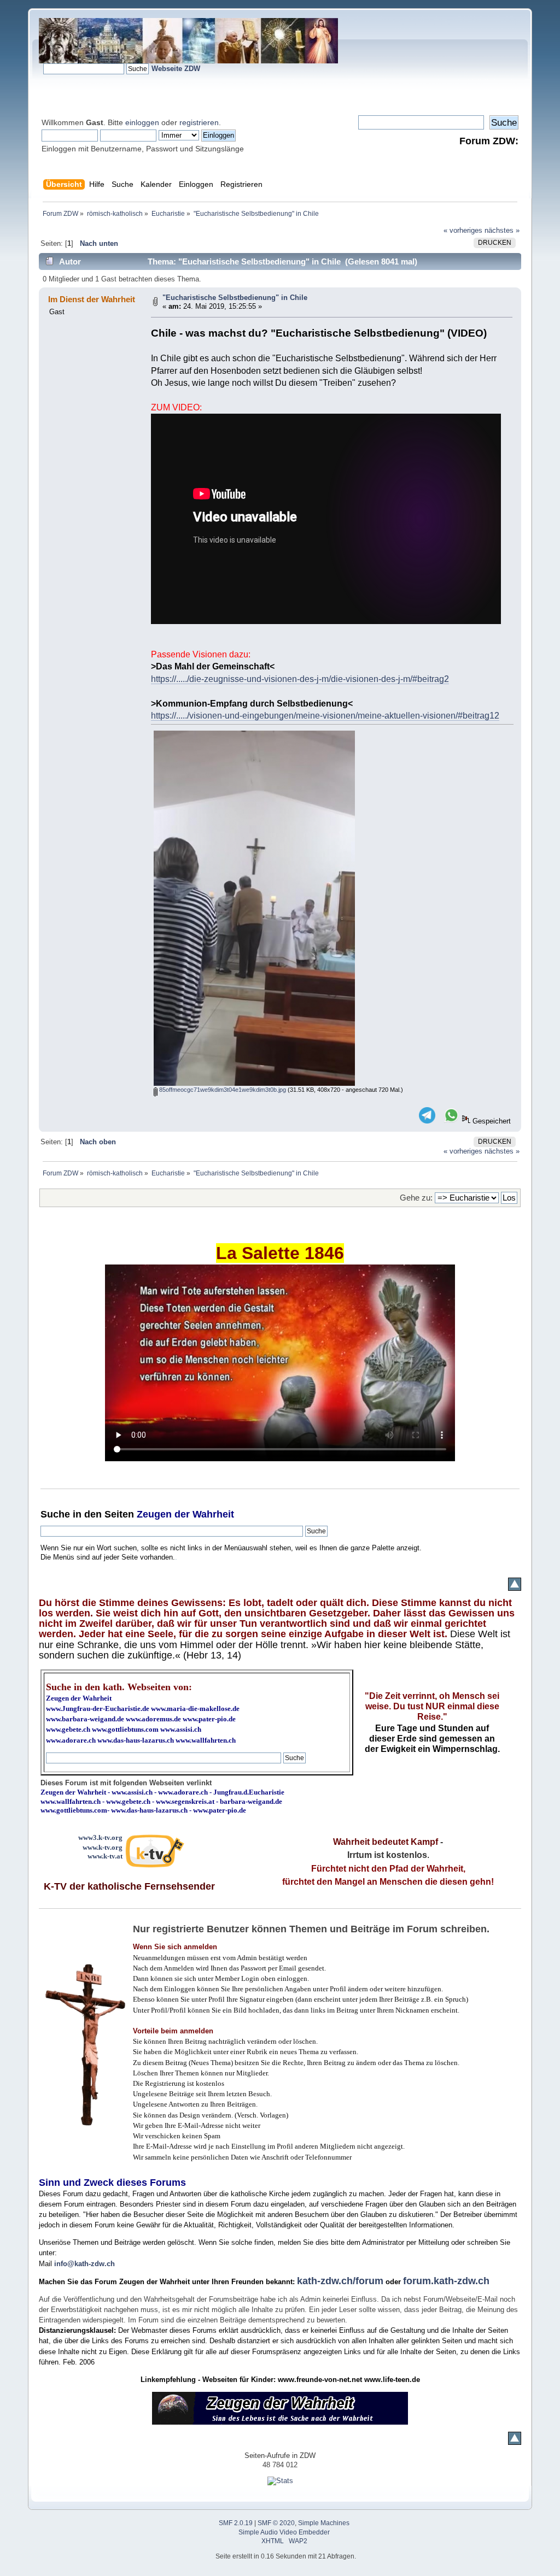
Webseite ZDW (176, 69)
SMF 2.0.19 (236, 2523)
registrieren (199, 122)
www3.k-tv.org (100, 1837)
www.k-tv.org (103, 1847)
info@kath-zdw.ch (84, 2264)
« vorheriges (463, 230)
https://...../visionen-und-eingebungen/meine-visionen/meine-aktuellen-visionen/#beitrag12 (325, 716)
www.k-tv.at (105, 1856)
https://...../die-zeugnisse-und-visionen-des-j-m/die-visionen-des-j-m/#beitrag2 (300, 679)
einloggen (142, 122)
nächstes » (502, 230)
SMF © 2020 (276, 2523)
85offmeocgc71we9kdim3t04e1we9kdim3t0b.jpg (222, 1090)
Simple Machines (324, 2523)
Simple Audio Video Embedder (284, 2532)
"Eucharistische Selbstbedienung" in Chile (235, 298)
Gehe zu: (416, 1198)
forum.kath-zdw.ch (446, 2281)
